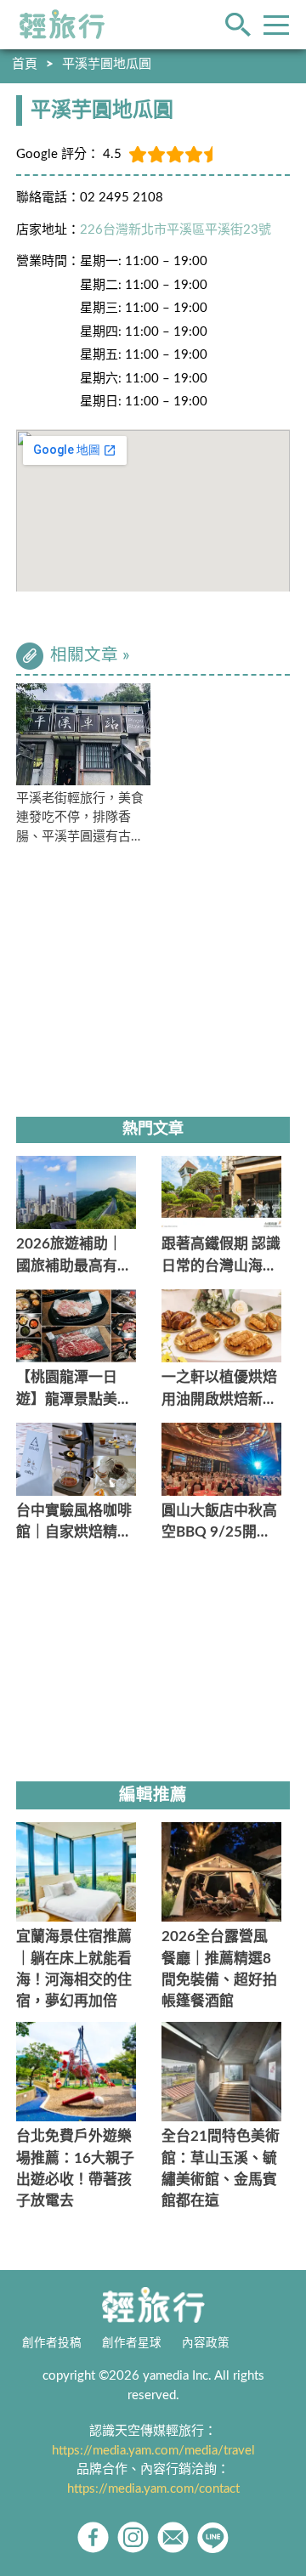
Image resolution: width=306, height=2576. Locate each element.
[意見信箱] (173, 2537)
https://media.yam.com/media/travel (153, 2451)
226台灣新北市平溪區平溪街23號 (176, 230)
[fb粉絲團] (93, 2537)
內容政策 (206, 2343)
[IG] (133, 2537)
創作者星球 (132, 2343)
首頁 (25, 64)
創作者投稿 (52, 2343)
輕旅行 (62, 25)
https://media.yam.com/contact (153, 2489)
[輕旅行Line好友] (213, 2537)
